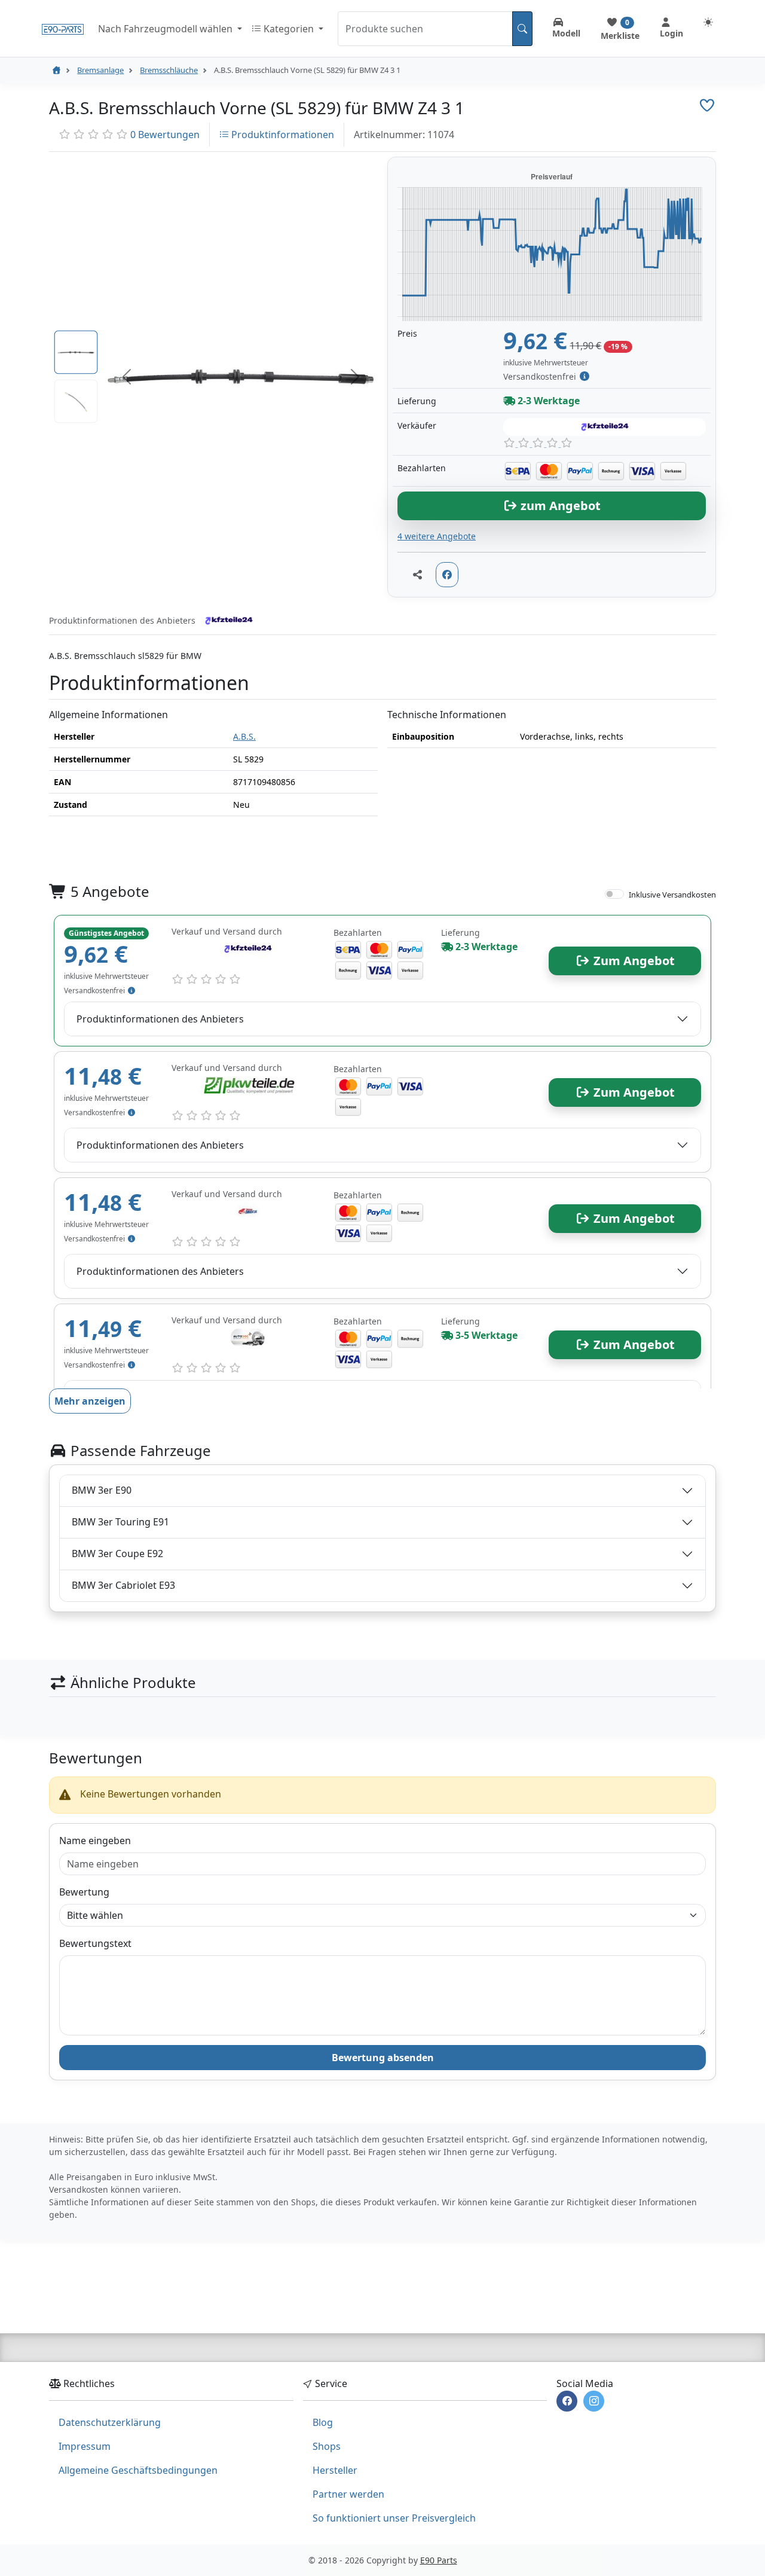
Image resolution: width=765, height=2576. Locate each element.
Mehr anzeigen (90, 1401)
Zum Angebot (633, 961)
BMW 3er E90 (102, 1490)
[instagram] (594, 2401)
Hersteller (335, 2470)
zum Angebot (559, 506)
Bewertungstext (95, 1943)
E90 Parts (439, 2560)
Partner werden (348, 2494)
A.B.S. (244, 736)
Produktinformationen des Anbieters (160, 1019)
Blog (323, 2422)
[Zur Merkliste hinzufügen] (707, 105)
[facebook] (567, 2401)
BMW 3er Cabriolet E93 (123, 1585)
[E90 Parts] (63, 28)
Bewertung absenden (383, 2058)
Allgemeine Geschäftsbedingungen (138, 2470)
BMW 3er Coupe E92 (117, 1553)
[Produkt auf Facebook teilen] (447, 575)
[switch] (614, 894)
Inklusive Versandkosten (672, 895)
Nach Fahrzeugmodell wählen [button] (166, 29)
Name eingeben (95, 1841)
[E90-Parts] (56, 70)
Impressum (85, 2446)
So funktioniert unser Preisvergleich (394, 2518)
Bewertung (84, 1892)
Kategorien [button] (289, 29)
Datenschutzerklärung (110, 2422)
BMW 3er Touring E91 (120, 1522)
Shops (327, 2446)
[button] (127, 377)
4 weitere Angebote (437, 536)
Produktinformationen (281, 135)
